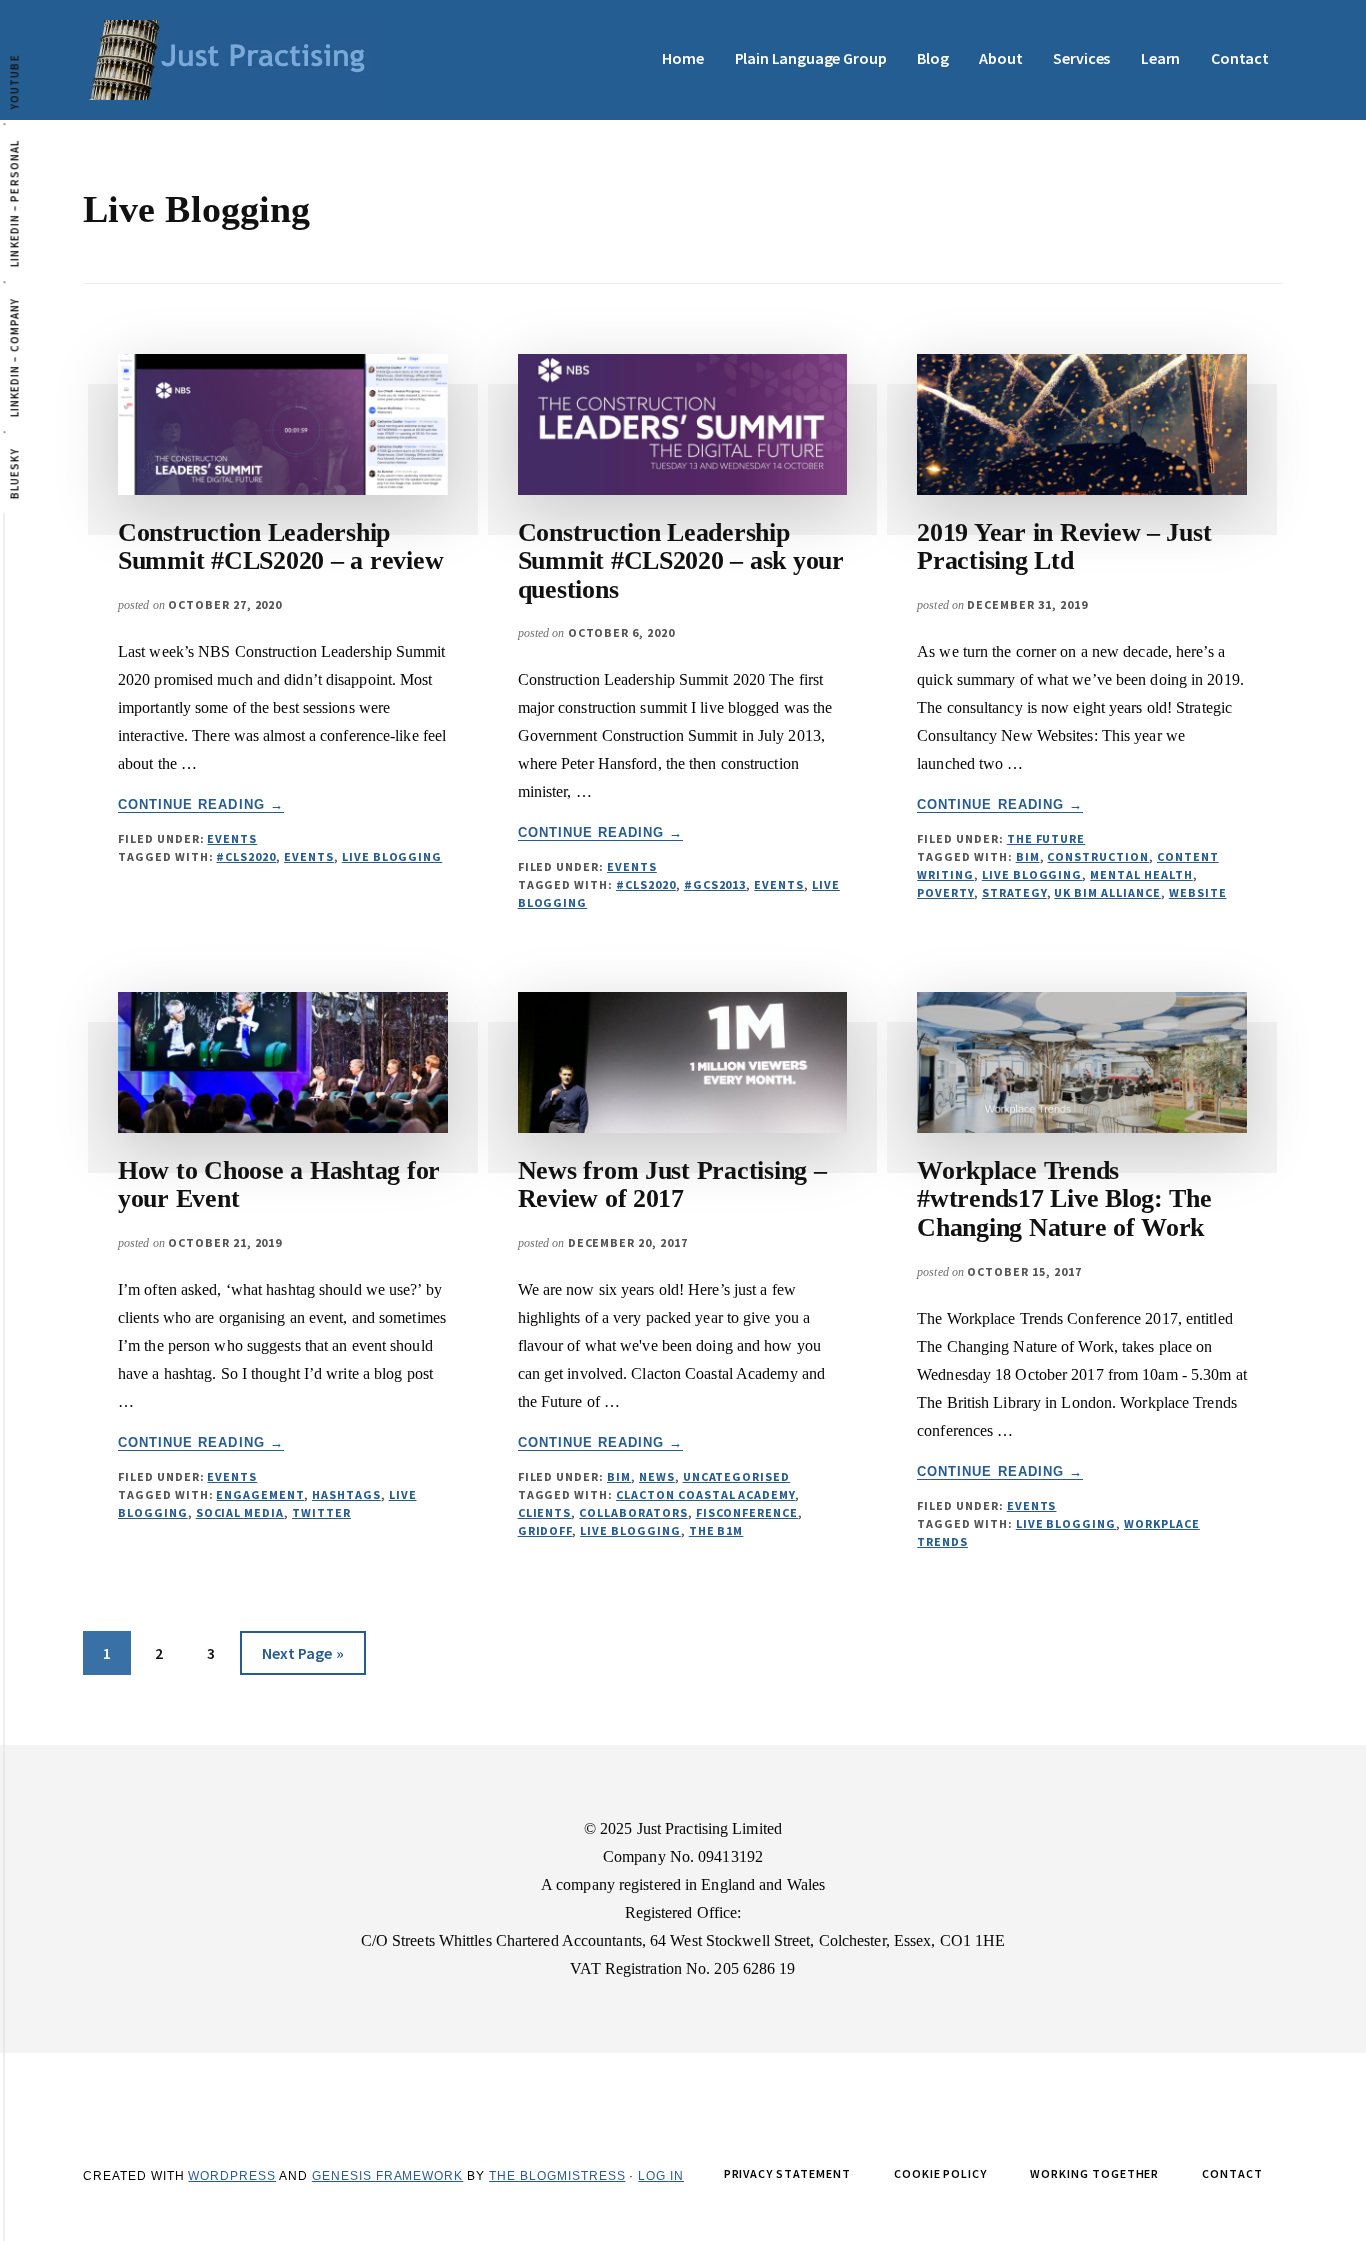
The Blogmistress (557, 2176)
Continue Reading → (201, 805)
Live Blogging (392, 856)
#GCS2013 (715, 884)
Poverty (945, 892)
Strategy (1014, 892)
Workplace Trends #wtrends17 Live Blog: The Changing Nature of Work (1064, 1199)
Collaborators (633, 1512)
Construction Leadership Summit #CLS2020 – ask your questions (681, 561)
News (657, 1476)
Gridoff (545, 1530)
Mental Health (1141, 874)
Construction (1098, 856)
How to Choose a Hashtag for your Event (279, 1185)
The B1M (716, 1530)
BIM (1028, 856)
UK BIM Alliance (1107, 892)
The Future (1046, 838)
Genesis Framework (387, 2176)
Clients (545, 1512)
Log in (661, 2176)
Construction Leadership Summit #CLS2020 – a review (280, 547)
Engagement (260, 1494)
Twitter (321, 1512)
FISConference (747, 1512)
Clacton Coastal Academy (705, 1494)
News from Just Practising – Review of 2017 (672, 1185)
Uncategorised (736, 1476)
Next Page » (302, 1658)
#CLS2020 (246, 856)
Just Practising (233, 60)
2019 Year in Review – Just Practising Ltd (1064, 547)
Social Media (240, 1512)
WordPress (232, 2176)
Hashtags (346, 1494)
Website (1198, 892)
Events (232, 838)
